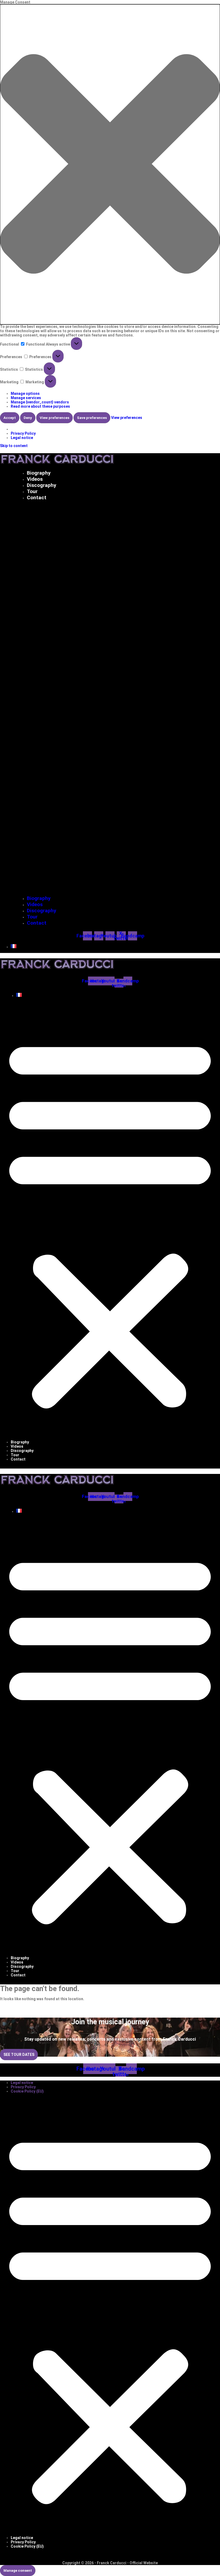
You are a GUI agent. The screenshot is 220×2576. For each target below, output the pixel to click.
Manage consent (18, 2571)
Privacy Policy (23, 433)
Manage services (26, 398)
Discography (42, 485)
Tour (32, 491)
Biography (39, 473)
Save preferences (92, 418)
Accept (10, 418)
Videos (35, 479)
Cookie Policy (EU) (27, 2091)
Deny (28, 418)
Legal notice (22, 438)
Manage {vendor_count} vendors (40, 402)
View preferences (54, 418)
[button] (110, 164)
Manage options (25, 394)
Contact (37, 498)
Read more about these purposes (40, 406)
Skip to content (14, 446)
